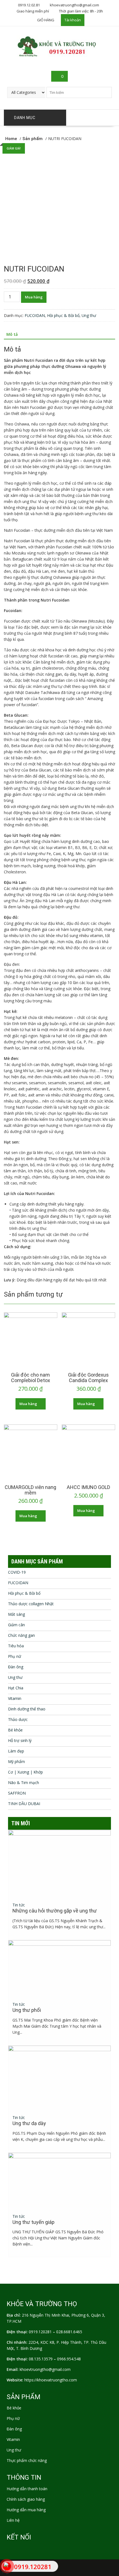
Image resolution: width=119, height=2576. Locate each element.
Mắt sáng (16, 1614)
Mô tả (12, 334)
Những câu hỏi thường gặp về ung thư (55, 1911)
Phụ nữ (15, 1656)
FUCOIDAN (35, 315)
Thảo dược (18, 1719)
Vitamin (15, 1698)
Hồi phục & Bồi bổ (63, 315)
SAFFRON (17, 1793)
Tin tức (19, 1905)
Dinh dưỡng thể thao (27, 1709)
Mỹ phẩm (16, 1761)
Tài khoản (73, 20)
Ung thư (89, 315)
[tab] (12, 334)
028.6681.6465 (69, 2332)
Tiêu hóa (16, 1646)
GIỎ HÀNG (46, 20)
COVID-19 (17, 1572)
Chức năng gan (21, 1635)
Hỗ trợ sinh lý (20, 1740)
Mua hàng (34, 297)
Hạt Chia (16, 1688)
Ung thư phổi (27, 2010)
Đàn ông (16, 1667)
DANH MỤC (25, 118)
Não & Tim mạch (24, 1783)
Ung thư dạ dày (29, 2123)
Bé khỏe (15, 1730)
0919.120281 (40, 2332)
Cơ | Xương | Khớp (25, 1772)
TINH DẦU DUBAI (24, 1804)
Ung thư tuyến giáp (33, 2222)
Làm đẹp (16, 1751)
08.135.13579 (41, 2359)
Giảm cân (16, 1625)
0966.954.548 (69, 2359)
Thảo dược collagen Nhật (31, 1604)
